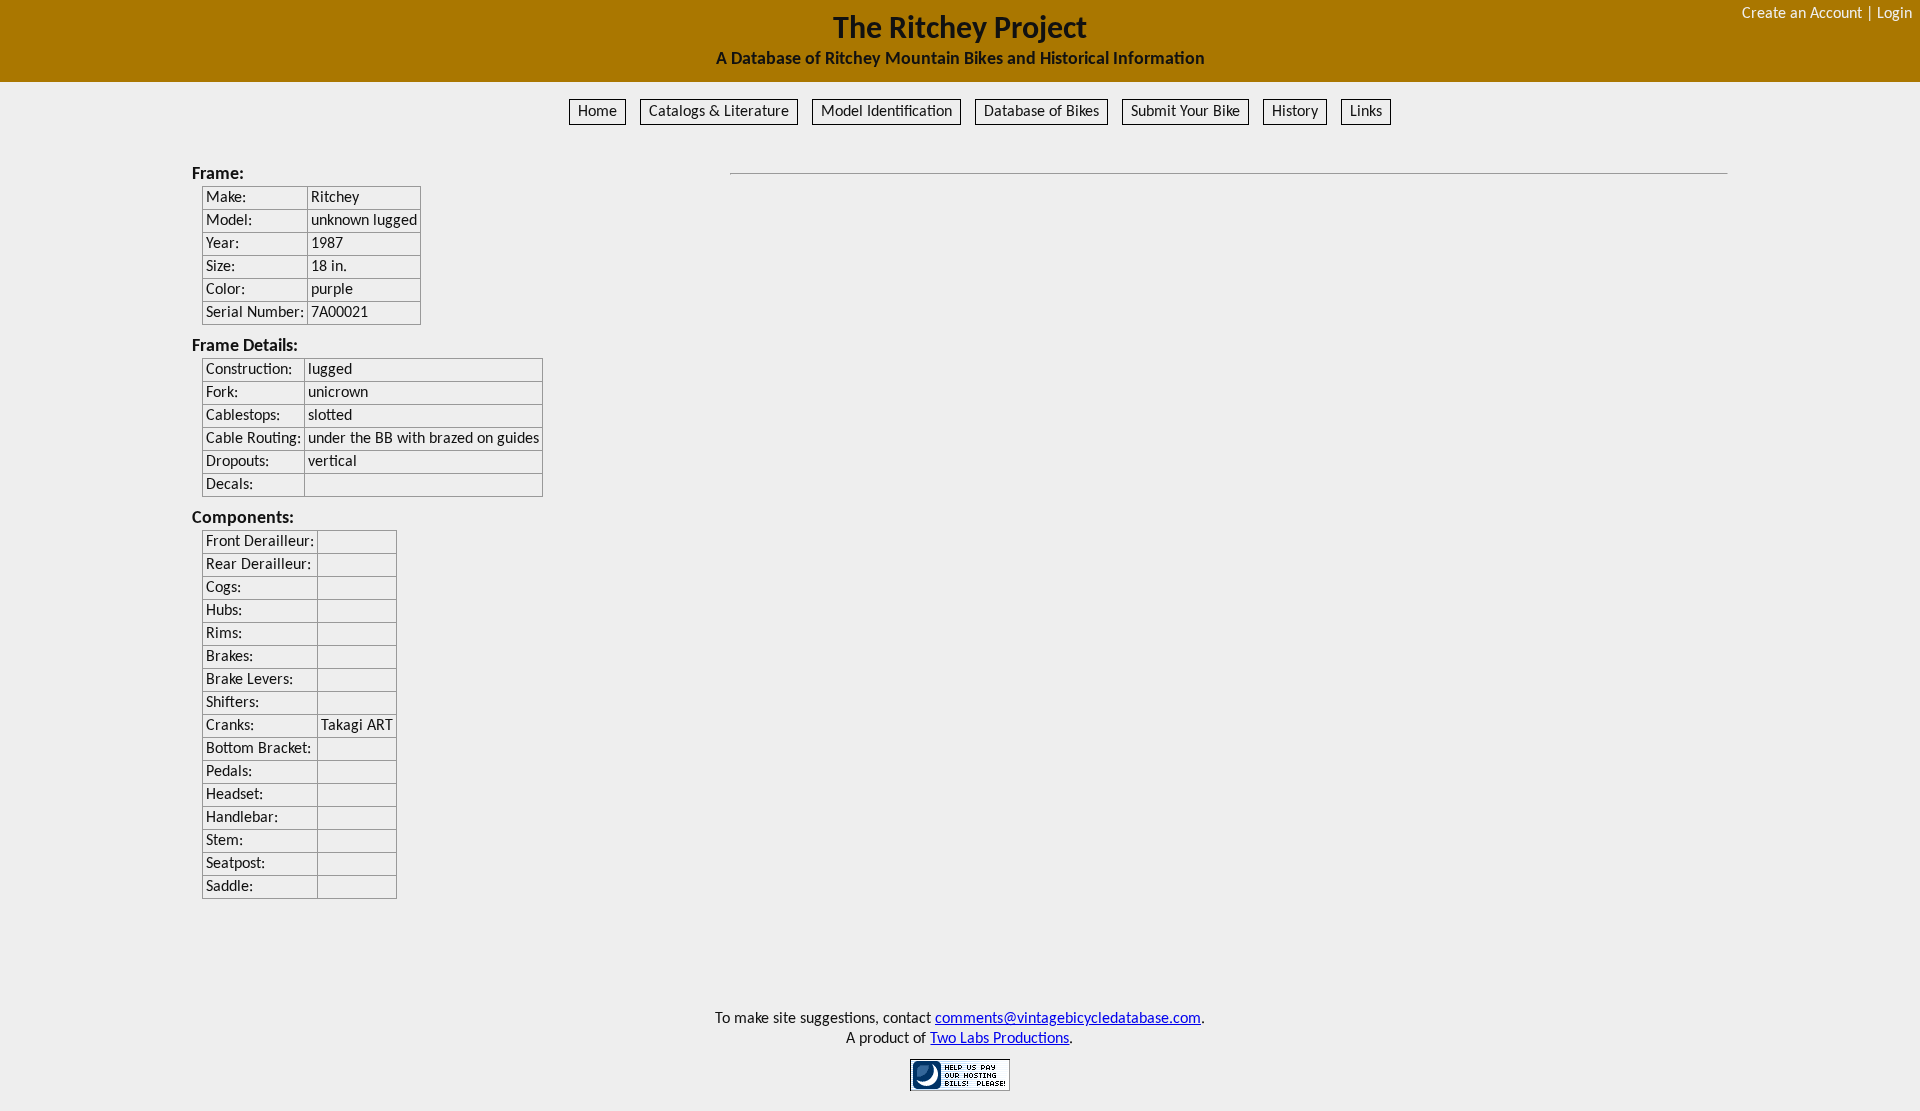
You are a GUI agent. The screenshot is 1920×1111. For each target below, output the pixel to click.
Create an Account (1802, 14)
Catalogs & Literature (719, 112)
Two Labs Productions (999, 1039)
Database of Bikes (1041, 112)
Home (597, 112)
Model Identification (886, 112)
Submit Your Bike (1185, 112)
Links (1366, 112)
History (1295, 112)
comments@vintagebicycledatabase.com (1068, 1019)
